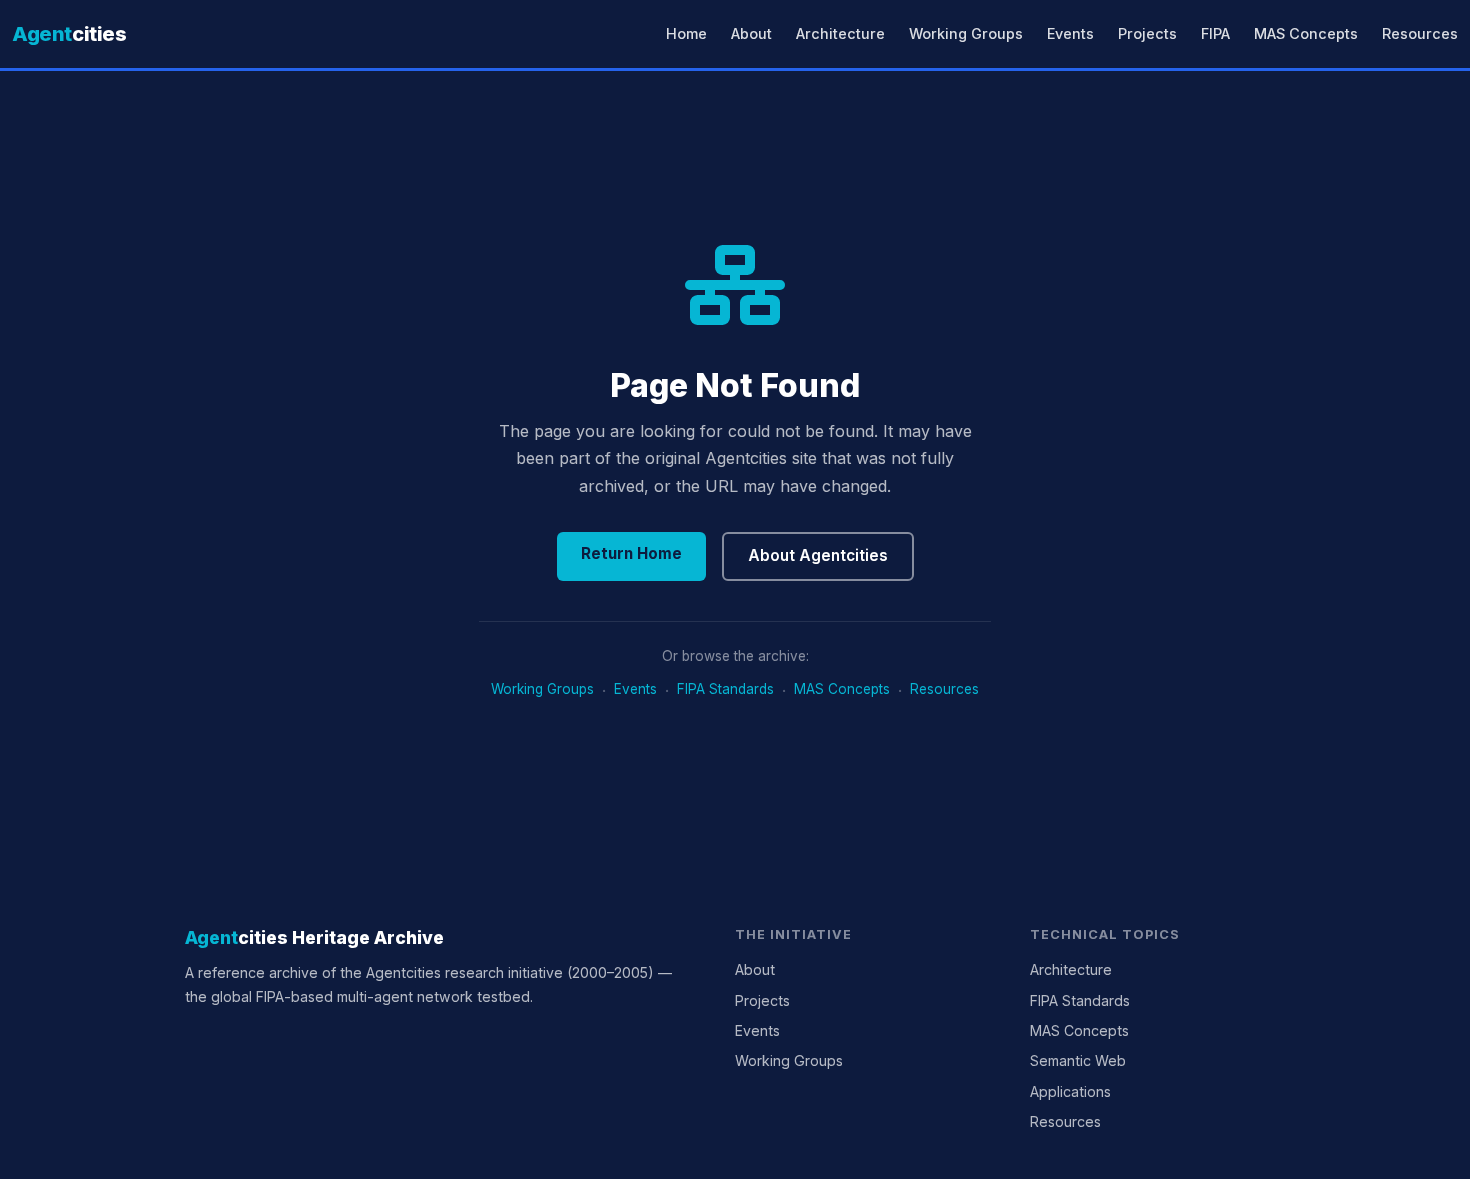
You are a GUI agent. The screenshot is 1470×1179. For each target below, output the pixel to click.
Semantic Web (1078, 1060)
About (751, 33)
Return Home (631, 553)
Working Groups (966, 33)
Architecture (840, 33)
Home (686, 33)
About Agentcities (818, 555)
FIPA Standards (725, 689)
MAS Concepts (1306, 33)
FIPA (1215, 33)
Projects (1147, 33)
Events (1070, 33)
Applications (1070, 1091)
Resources (1420, 33)
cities (69, 34)
